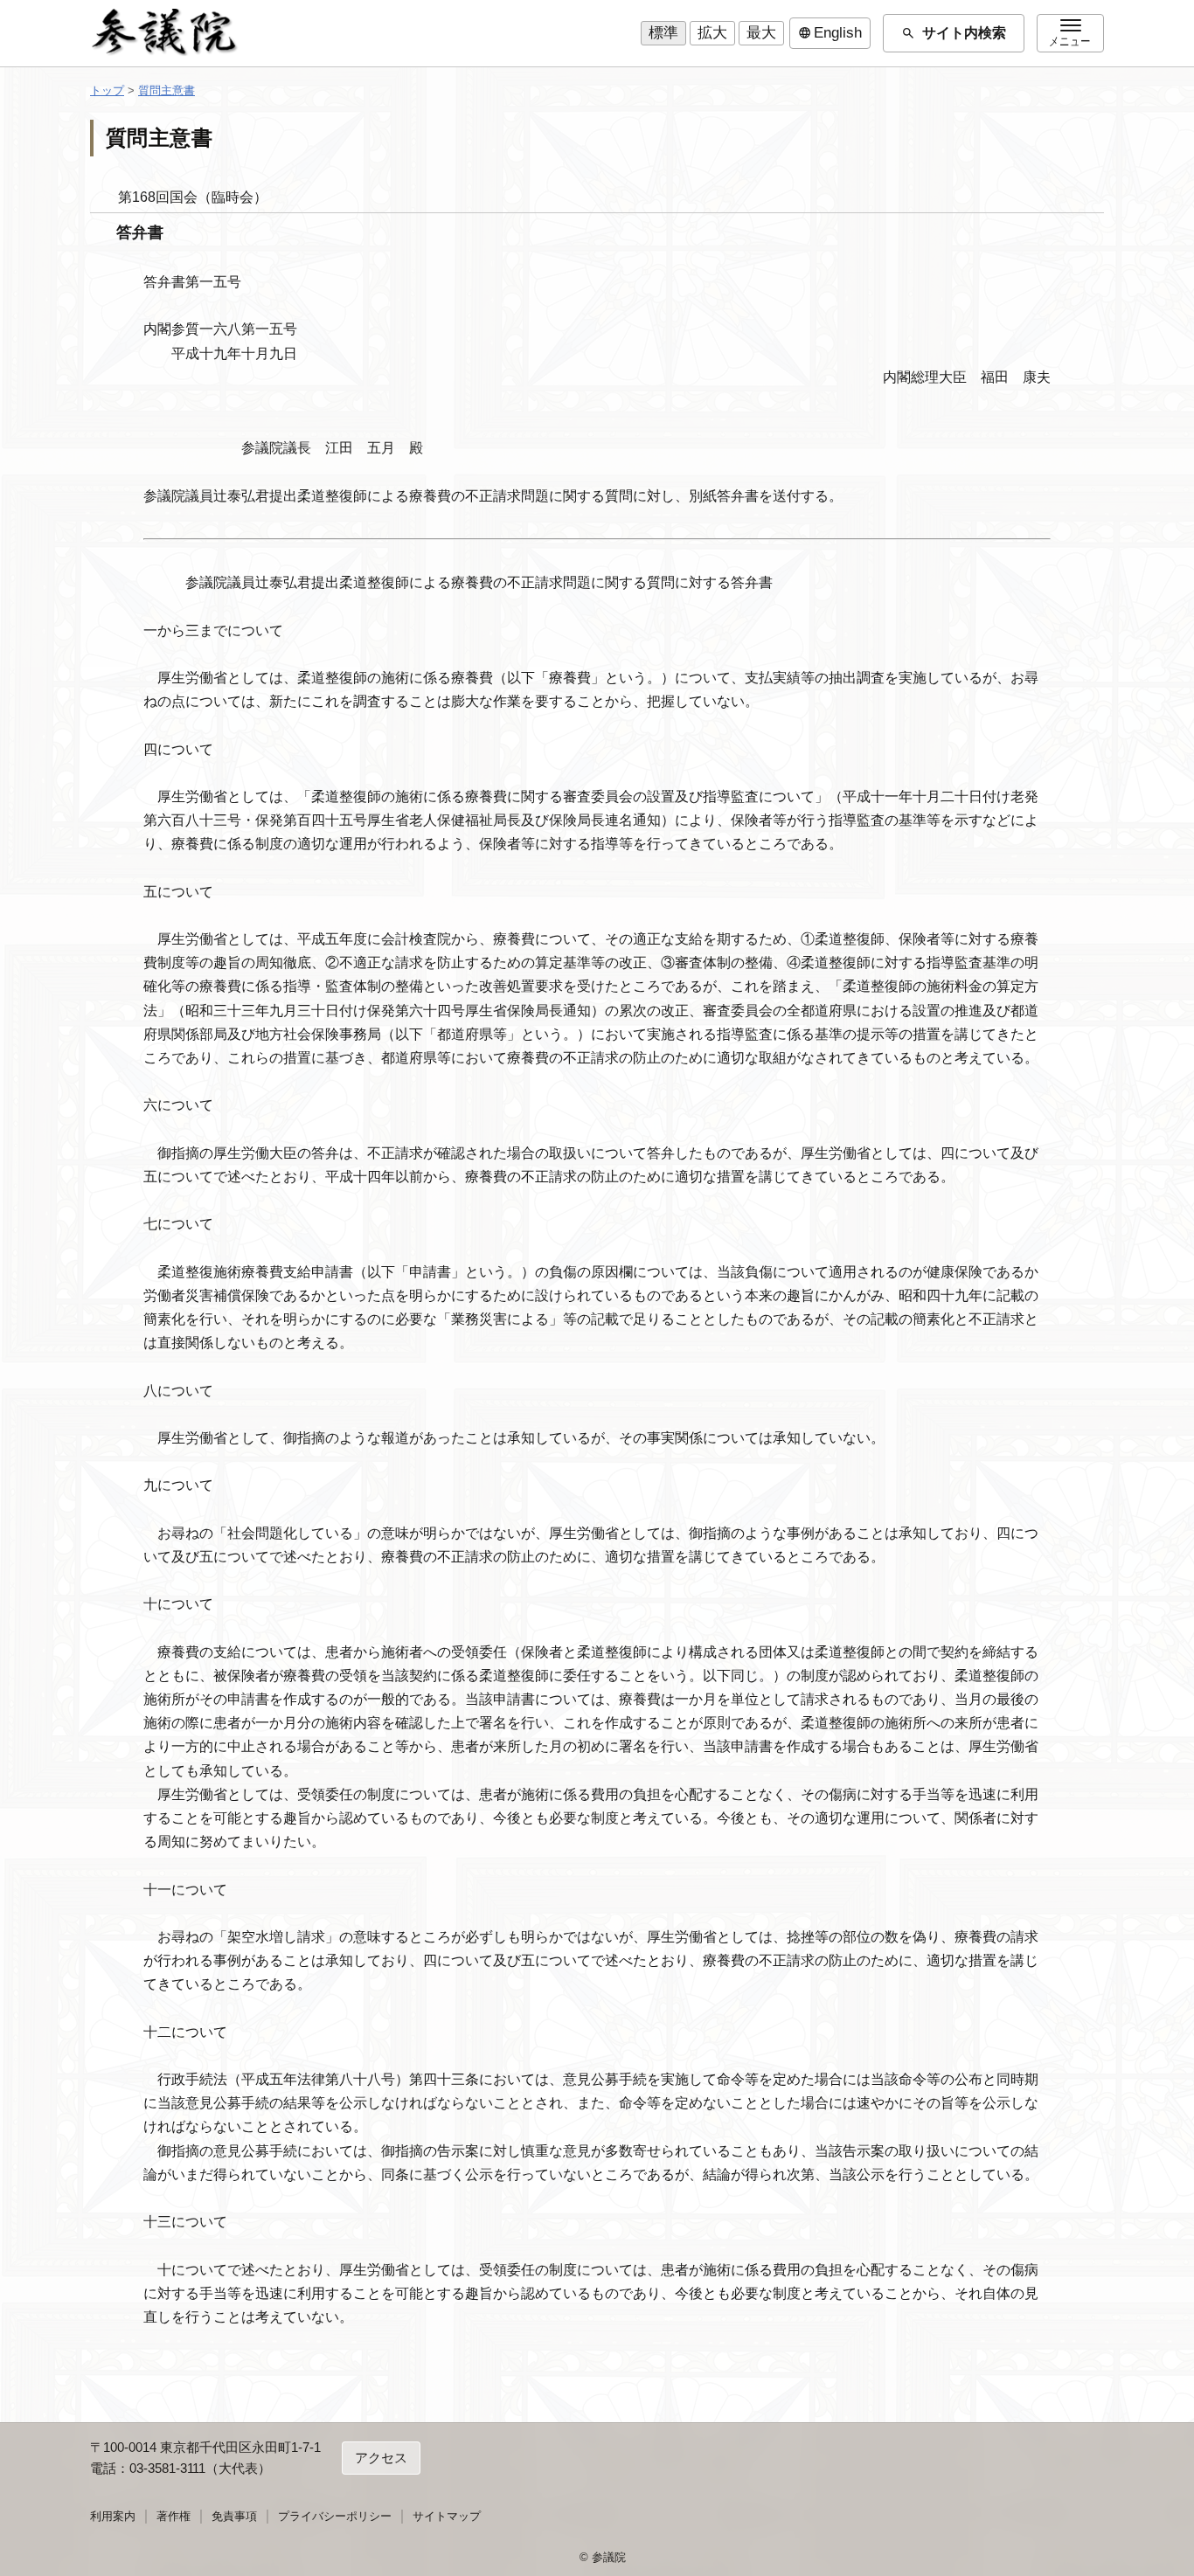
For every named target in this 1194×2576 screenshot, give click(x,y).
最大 (761, 33)
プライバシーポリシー (335, 2516)
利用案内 (113, 2516)
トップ (107, 90)
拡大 (712, 33)
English (830, 33)
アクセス (381, 2458)
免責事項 (234, 2516)
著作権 (174, 2516)
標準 (663, 33)
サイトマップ (447, 2516)
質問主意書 (167, 90)
